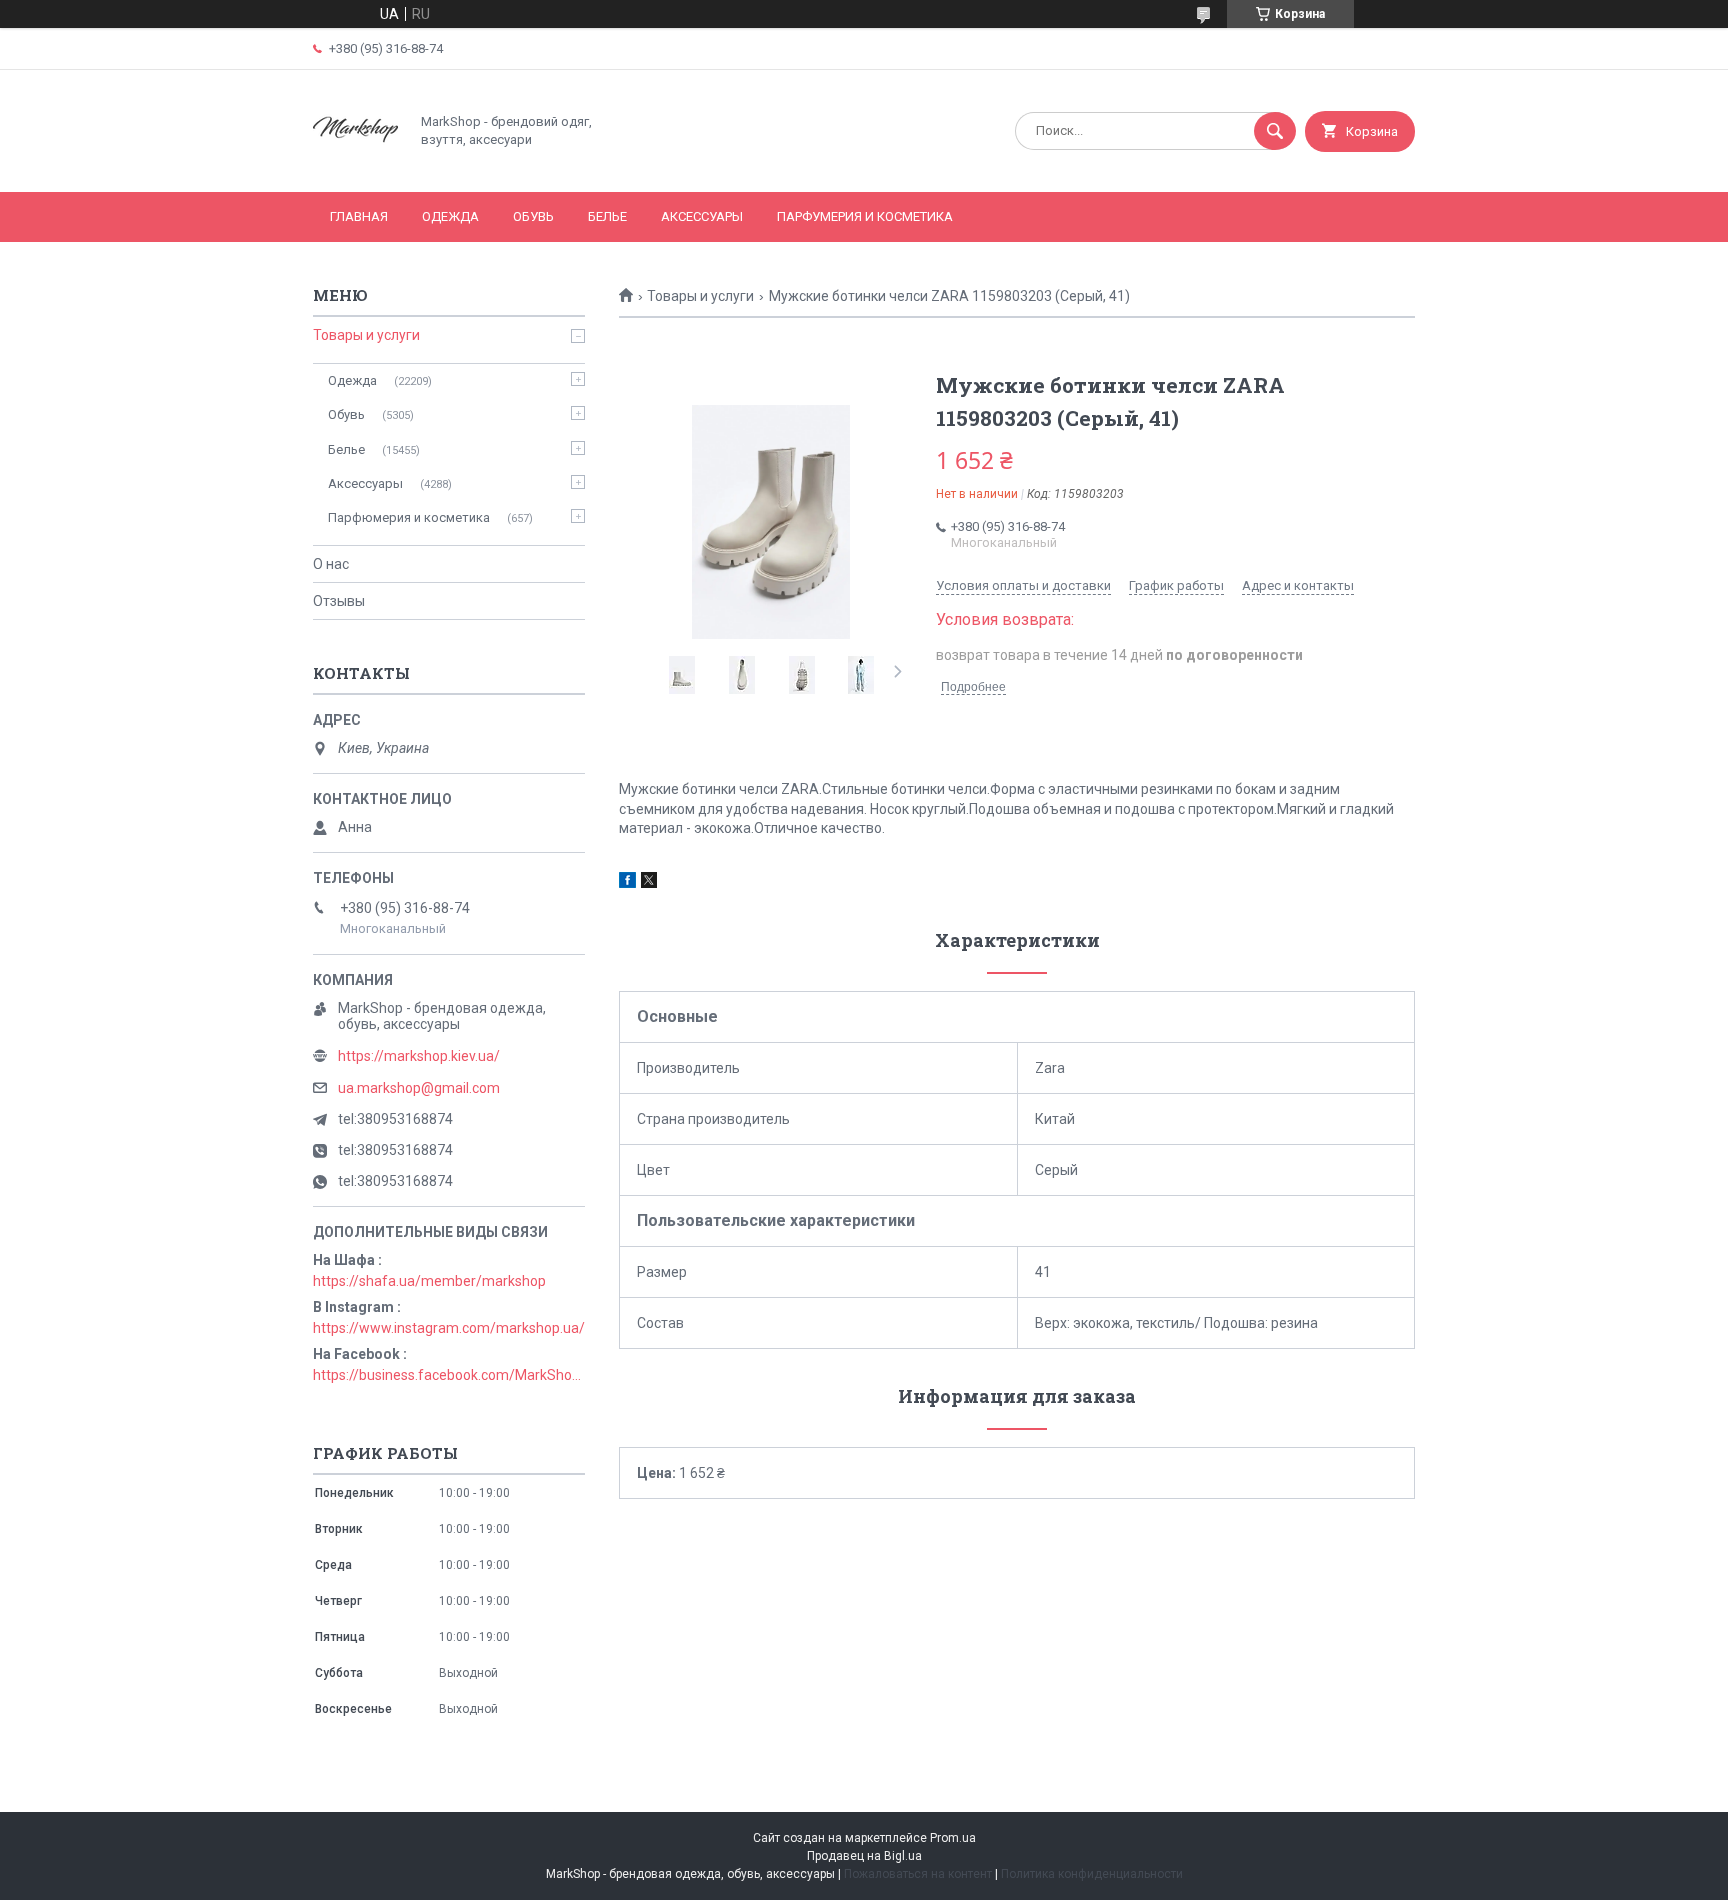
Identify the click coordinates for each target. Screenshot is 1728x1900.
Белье (607, 216)
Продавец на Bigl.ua (864, 1856)
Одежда (450, 216)
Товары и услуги (700, 296)
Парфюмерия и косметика (409, 517)
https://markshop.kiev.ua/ (419, 1056)
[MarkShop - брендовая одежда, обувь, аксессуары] (355, 167)
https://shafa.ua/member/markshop (429, 1281)
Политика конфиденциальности (1092, 1874)
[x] (649, 883)
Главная (359, 216)
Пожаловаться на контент (918, 1874)
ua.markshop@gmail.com (419, 1088)
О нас (331, 564)
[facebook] (627, 883)
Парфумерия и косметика (865, 216)
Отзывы (339, 601)
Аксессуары (702, 216)
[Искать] (1275, 131)
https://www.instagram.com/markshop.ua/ (449, 1328)
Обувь (533, 216)
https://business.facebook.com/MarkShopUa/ (449, 1375)
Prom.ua (953, 1838)
